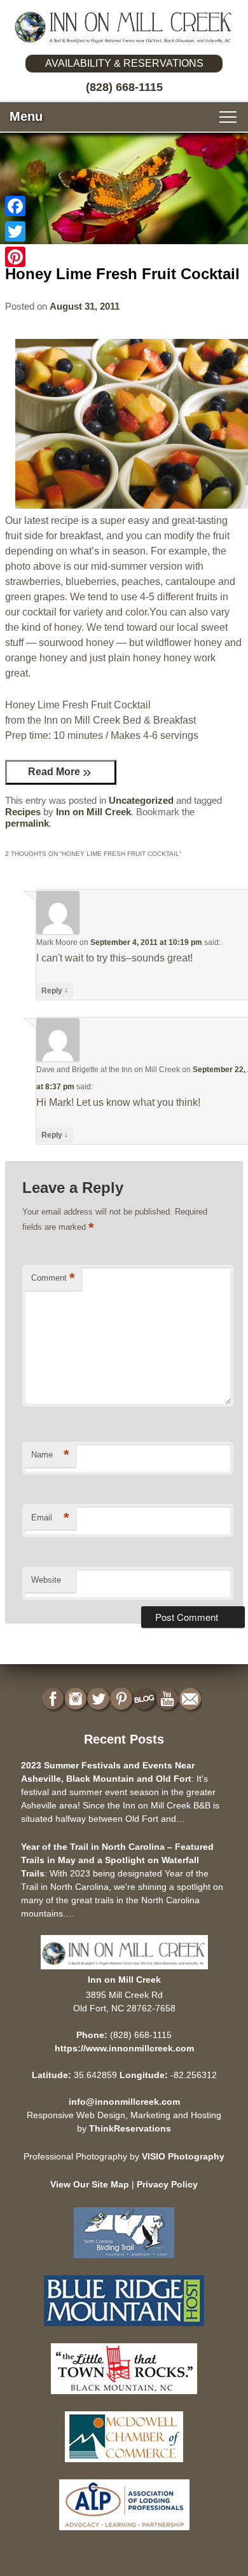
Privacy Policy (167, 2184)
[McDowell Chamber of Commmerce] (124, 2465)
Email (50, 1518)
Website (46, 1580)
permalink (27, 823)
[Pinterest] (15, 257)
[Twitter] (15, 231)
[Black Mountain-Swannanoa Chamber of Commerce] (124, 2397)
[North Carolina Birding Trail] (124, 2261)
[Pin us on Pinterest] (123, 1699)
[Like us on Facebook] (54, 1699)
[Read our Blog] (146, 1699)
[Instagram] (77, 1699)
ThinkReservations (130, 2128)
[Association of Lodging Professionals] (124, 2533)
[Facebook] (15, 206)
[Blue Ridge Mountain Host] (124, 2329)
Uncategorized (141, 800)
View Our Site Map (90, 2184)
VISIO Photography (183, 2156)
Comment (53, 1278)
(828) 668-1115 (124, 87)
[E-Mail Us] (191, 1699)
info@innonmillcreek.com (124, 2102)
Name (50, 1455)
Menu (26, 116)
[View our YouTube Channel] (169, 1699)
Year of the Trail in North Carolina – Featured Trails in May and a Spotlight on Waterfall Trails (117, 1860)
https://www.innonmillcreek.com (124, 2048)
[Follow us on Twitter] (100, 1699)
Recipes (23, 812)
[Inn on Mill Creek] (124, 28)
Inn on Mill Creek (93, 812)
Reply (55, 990)
